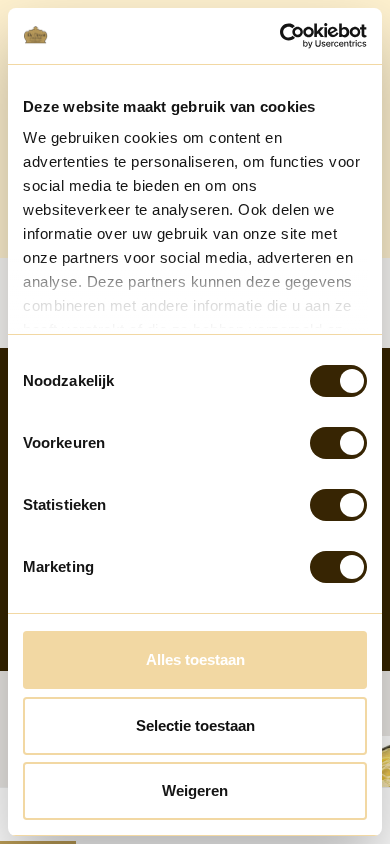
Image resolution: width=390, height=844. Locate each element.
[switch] (338, 443)
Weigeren (195, 790)
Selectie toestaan (195, 725)
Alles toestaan (195, 659)
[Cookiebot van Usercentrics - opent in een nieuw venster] (280, 36)
